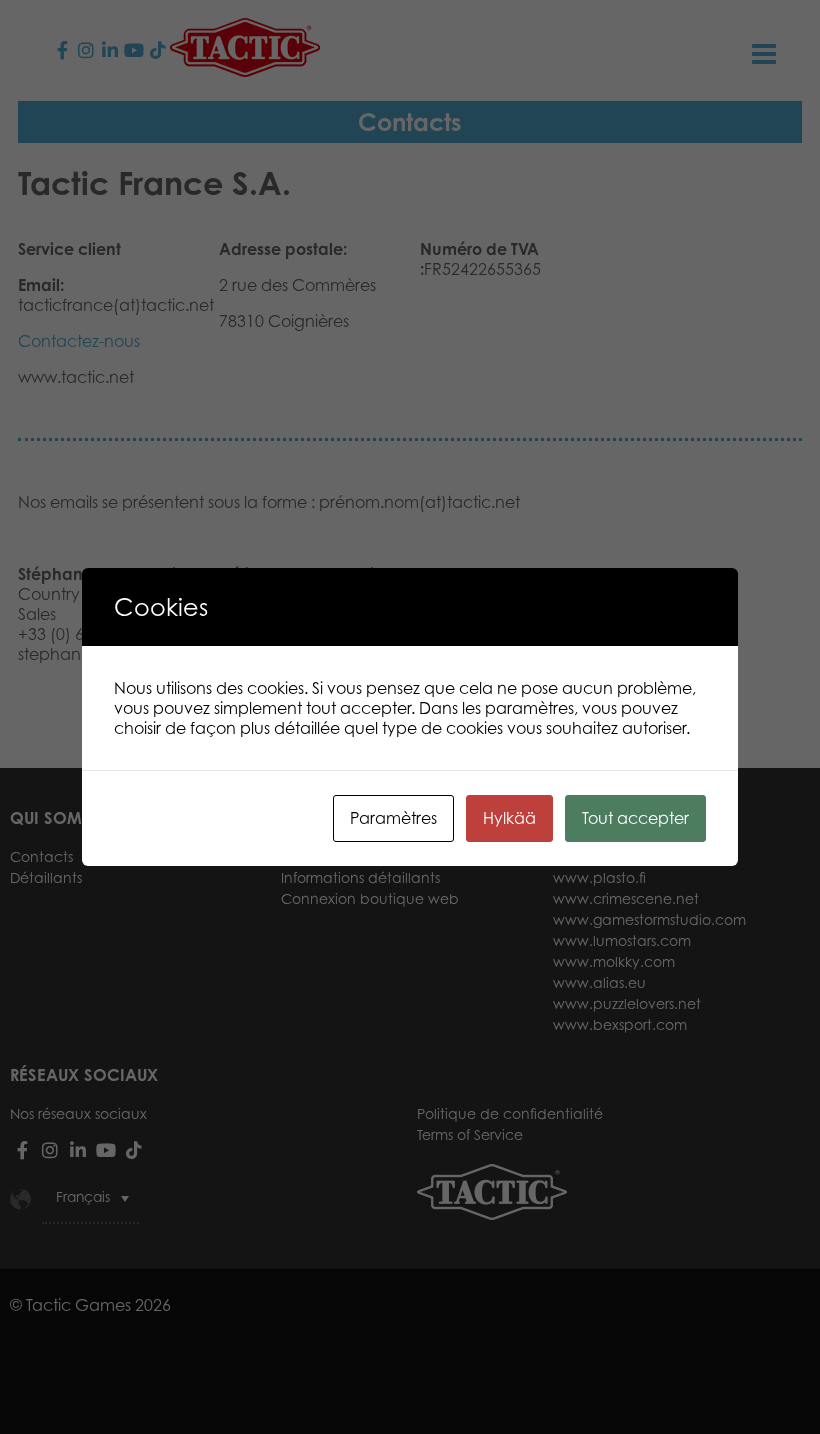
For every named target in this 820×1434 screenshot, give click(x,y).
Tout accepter (635, 818)
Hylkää (509, 818)
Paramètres (393, 818)
